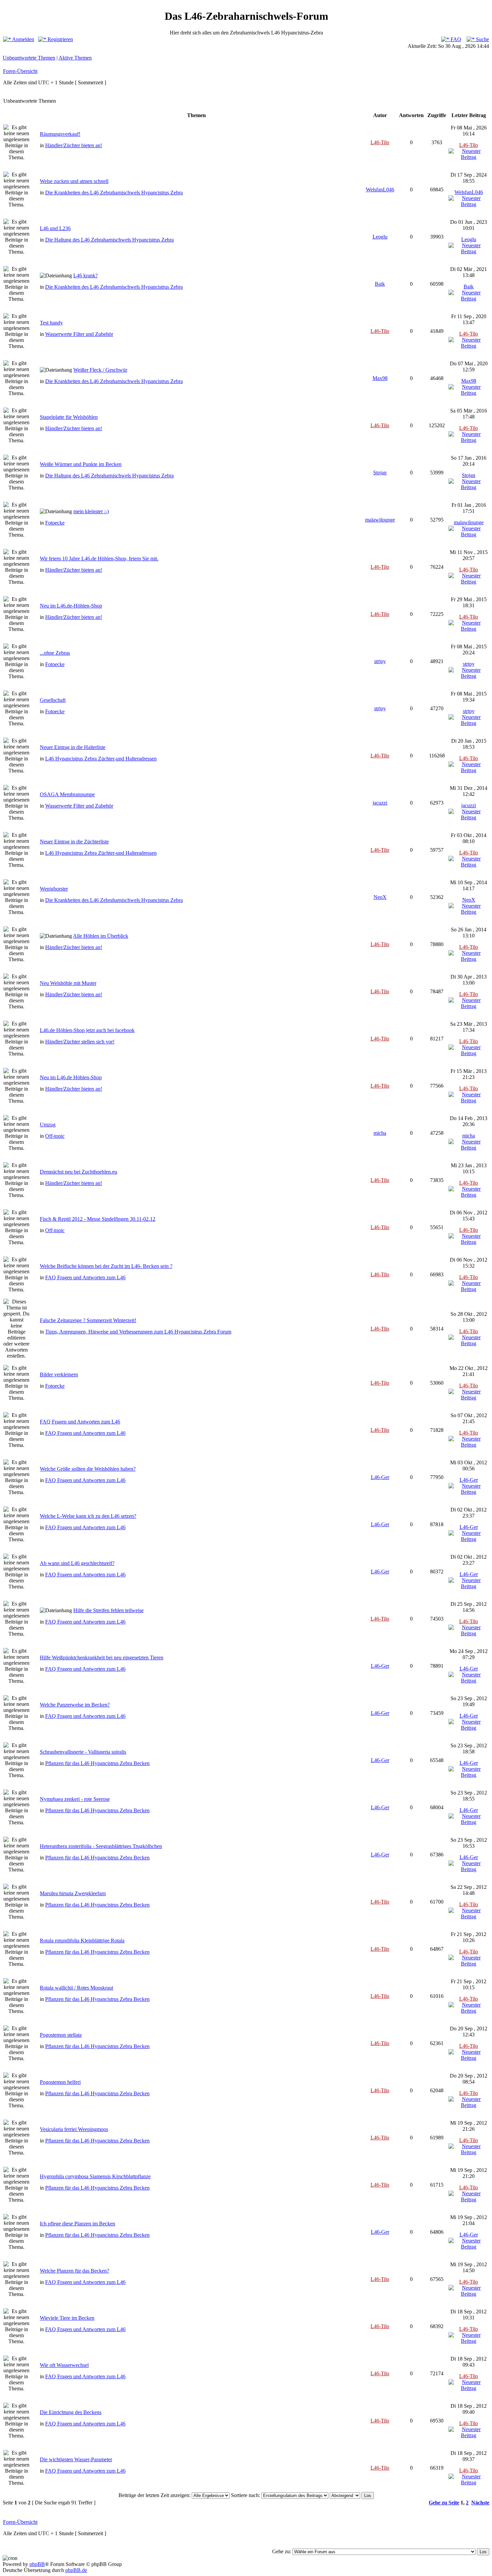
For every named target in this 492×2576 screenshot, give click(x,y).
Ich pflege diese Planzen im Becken (77, 2224)
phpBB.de (76, 2570)
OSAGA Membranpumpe (67, 794)
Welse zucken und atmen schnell (74, 181)
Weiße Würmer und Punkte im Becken (81, 464)
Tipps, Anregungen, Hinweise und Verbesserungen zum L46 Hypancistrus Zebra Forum (138, 1332)
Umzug (48, 1125)
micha (380, 1133)
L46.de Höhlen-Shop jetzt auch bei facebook (87, 1030)
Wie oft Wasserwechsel (64, 2365)
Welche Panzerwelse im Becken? (75, 1705)
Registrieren (60, 39)
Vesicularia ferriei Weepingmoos (74, 2129)
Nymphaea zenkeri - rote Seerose (75, 1799)
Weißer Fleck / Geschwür (100, 370)
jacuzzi (380, 803)
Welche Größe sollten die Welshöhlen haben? (88, 1469)
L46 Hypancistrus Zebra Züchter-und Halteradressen (101, 759)
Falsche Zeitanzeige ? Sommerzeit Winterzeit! (88, 1320)
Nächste (480, 2503)
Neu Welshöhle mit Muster (68, 983)
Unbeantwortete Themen (29, 58)
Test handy (51, 323)
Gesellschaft (53, 700)
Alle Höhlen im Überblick (101, 936)
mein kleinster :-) (91, 511)
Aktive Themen (75, 58)
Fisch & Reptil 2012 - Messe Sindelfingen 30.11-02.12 (98, 1219)
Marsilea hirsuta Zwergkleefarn (73, 1893)
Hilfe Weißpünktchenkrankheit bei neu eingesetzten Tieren (102, 1658)
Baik (380, 284)
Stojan (380, 473)
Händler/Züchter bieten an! (74, 145)
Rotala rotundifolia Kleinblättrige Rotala (82, 1941)
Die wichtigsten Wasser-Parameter (76, 2459)
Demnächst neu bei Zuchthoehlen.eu (78, 1172)
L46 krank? (86, 275)
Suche (482, 39)
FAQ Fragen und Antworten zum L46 (85, 1277)
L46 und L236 (55, 228)
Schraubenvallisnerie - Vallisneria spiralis (83, 1752)
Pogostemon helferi (60, 2082)
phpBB (37, 2564)
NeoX (380, 897)
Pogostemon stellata (61, 2035)
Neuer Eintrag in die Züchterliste (74, 842)
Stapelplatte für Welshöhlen (69, 417)
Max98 (380, 378)
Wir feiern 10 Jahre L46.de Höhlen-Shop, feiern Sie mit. (99, 559)
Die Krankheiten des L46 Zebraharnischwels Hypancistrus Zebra (114, 193)
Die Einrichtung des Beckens (71, 2412)
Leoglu (380, 237)
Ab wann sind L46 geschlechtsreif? (77, 1563)
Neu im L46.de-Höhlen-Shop (71, 606)
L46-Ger (380, 1477)
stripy (380, 661)
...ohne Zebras (55, 653)
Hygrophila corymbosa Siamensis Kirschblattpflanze (95, 2176)
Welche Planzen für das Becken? (74, 2271)
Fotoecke (55, 523)
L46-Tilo (380, 142)
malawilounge (380, 520)
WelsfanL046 (380, 190)
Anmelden (23, 39)
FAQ (455, 39)
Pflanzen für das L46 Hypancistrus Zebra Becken (97, 1763)
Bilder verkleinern (59, 1374)
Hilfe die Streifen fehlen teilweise (108, 1610)
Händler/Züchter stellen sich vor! (80, 1042)
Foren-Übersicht (20, 71)
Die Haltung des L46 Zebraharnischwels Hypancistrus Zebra (109, 240)
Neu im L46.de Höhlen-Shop (71, 1077)
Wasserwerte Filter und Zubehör (79, 334)
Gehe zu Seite (444, 2503)
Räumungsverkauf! (60, 134)
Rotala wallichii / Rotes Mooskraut (76, 1988)
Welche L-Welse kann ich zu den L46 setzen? (88, 1516)
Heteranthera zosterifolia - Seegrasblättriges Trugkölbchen (101, 1846)
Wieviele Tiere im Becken (67, 2318)
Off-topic (55, 1136)
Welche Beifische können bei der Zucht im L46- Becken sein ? (106, 1266)
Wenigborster (54, 889)
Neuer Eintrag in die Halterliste (73, 747)
